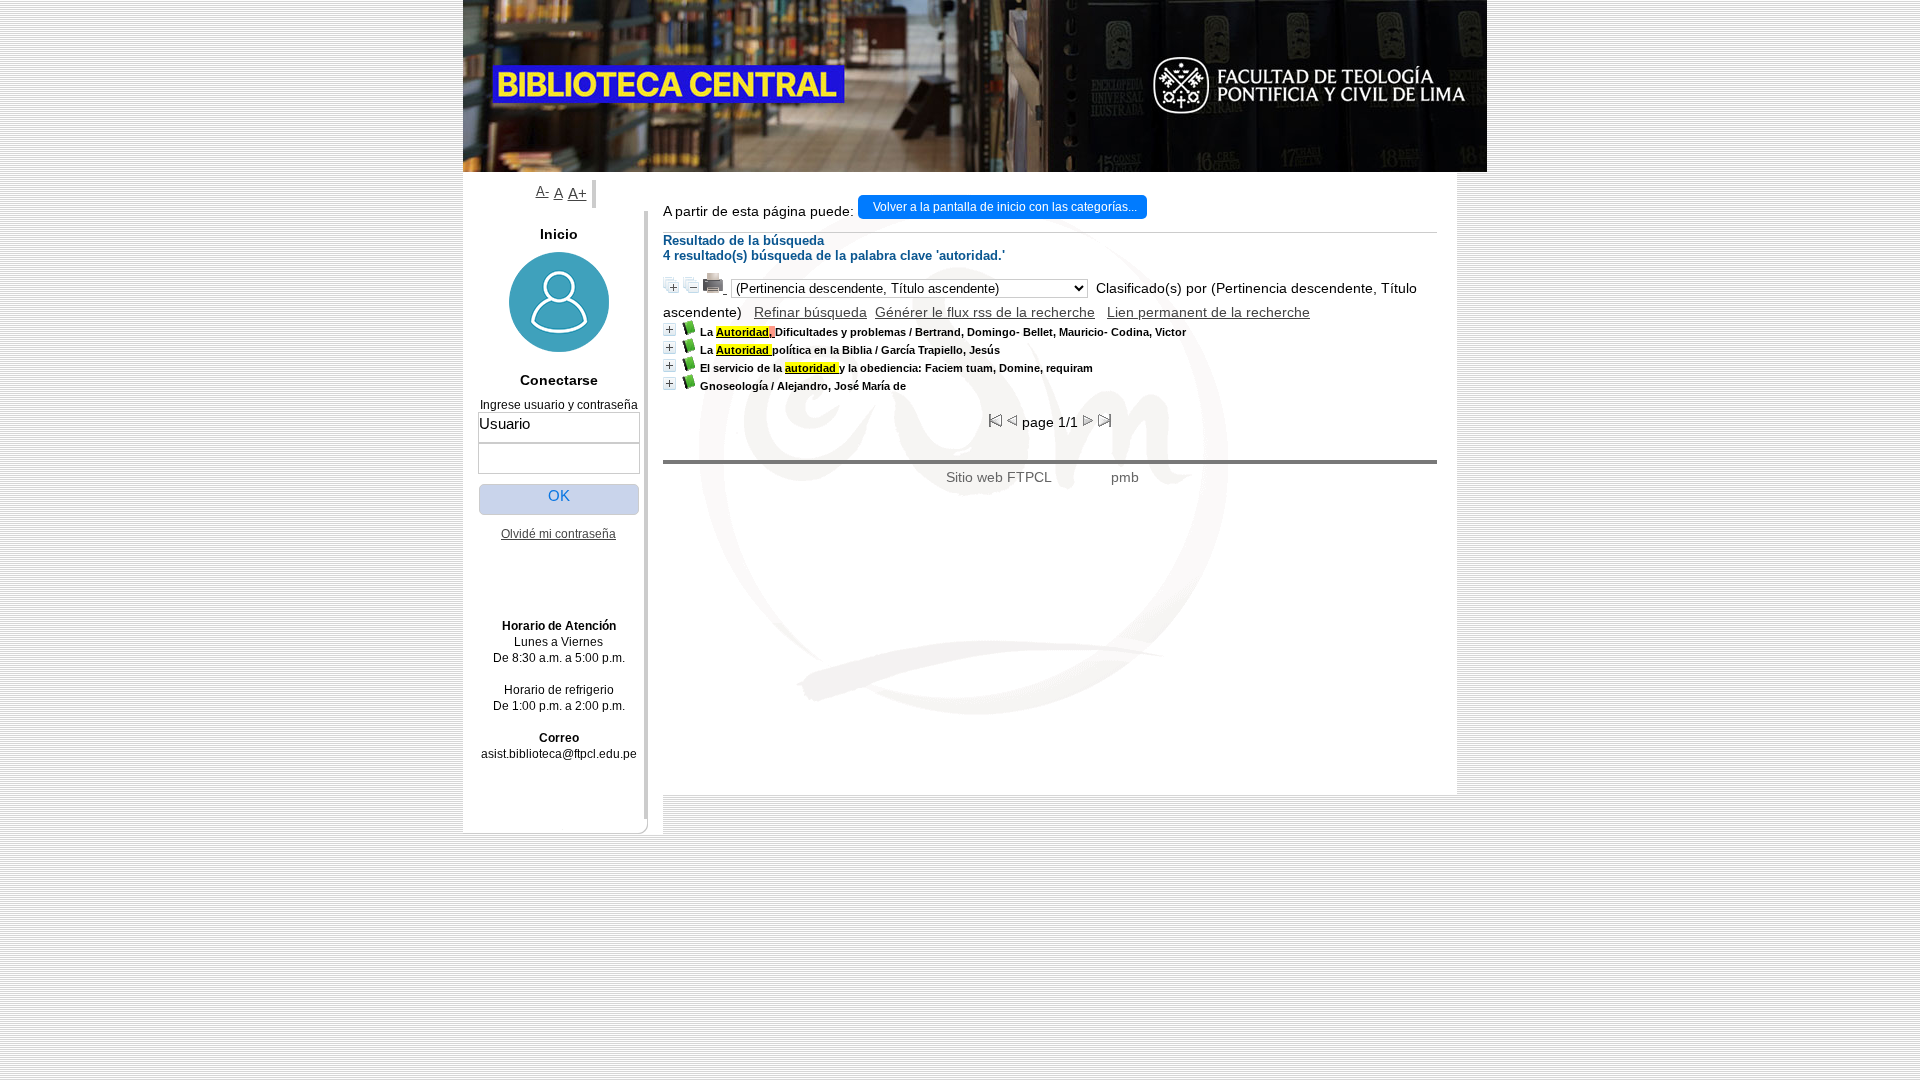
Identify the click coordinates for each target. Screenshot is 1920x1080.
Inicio (559, 234)
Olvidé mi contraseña (558, 534)
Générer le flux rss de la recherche (985, 312)
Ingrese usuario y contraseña (559, 405)
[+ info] (669, 329)
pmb (1125, 477)
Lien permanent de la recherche (1208, 312)
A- (542, 192)
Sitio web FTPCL (999, 477)
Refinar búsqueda (810, 312)
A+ (577, 193)
